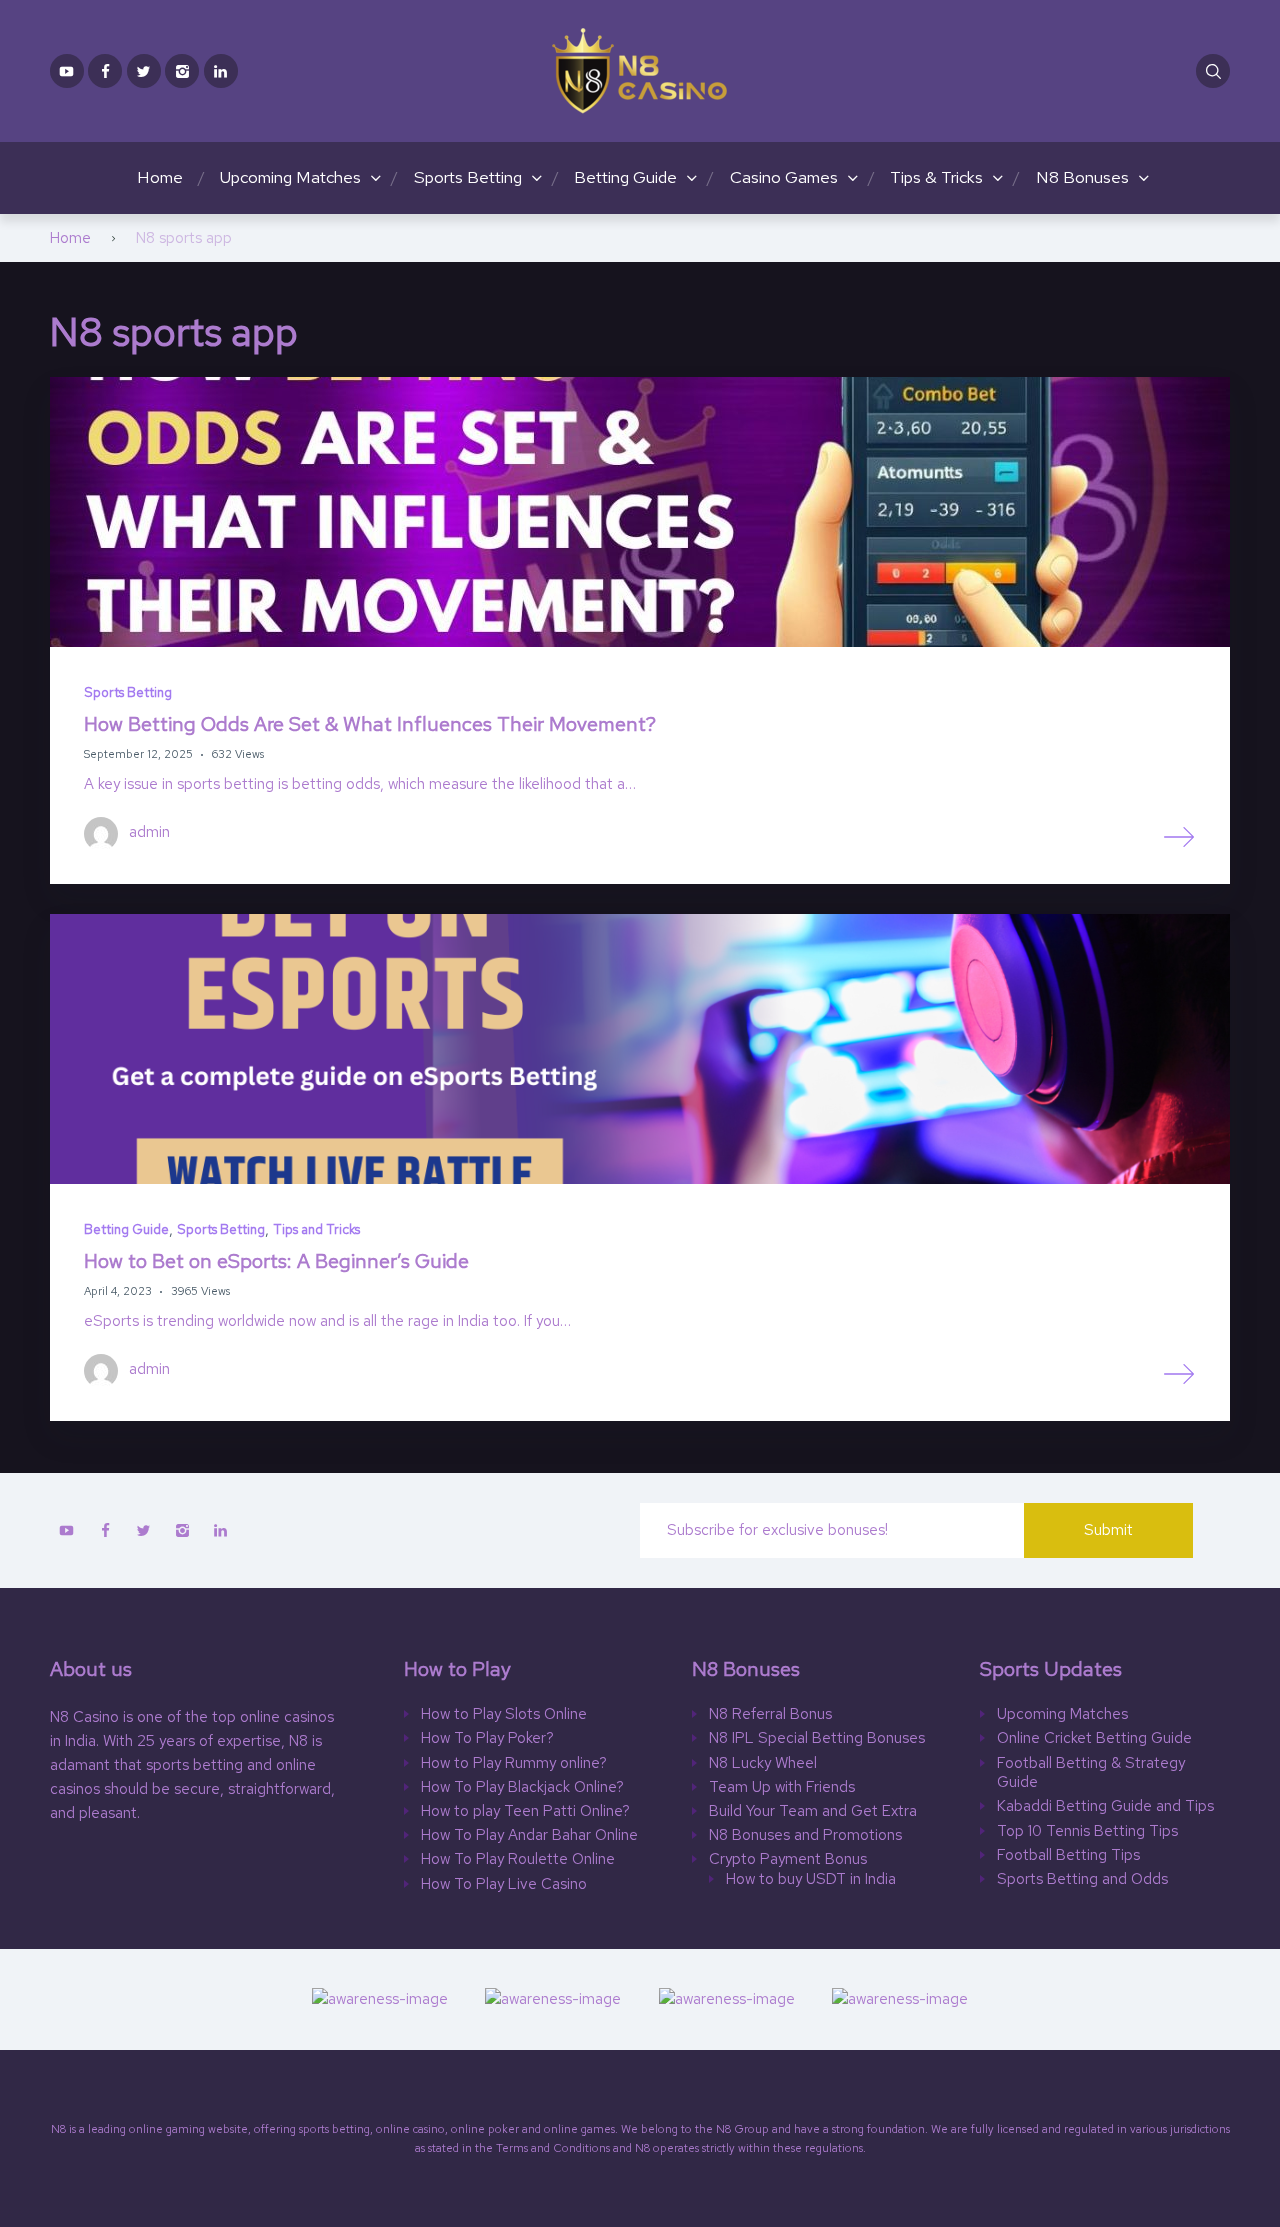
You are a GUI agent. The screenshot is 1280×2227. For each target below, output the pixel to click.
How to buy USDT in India (811, 1879)
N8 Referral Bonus (770, 1714)
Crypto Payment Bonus (788, 1859)
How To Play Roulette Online (518, 1859)
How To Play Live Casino (504, 1884)
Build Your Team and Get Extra (813, 1811)
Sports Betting (468, 177)
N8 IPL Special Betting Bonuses (817, 1738)
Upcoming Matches (290, 177)
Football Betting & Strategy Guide (1091, 1773)
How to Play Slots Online (504, 1714)
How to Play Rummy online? (514, 1763)
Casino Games (784, 177)
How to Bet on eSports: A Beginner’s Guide (276, 1261)
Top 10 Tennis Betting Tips (1087, 1831)
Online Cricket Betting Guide (1094, 1738)
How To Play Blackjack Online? (522, 1787)
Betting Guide (625, 177)
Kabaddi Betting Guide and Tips (1105, 1806)
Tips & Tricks (936, 177)
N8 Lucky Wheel (763, 1763)
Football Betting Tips (1068, 1855)
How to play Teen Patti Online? (525, 1811)
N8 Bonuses (1082, 177)
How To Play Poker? (487, 1738)
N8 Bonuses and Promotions (805, 1835)
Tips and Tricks (316, 1229)
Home (160, 177)
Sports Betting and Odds (1082, 1879)
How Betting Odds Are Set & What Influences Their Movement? (370, 724)
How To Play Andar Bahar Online (529, 1835)
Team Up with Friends (782, 1787)
